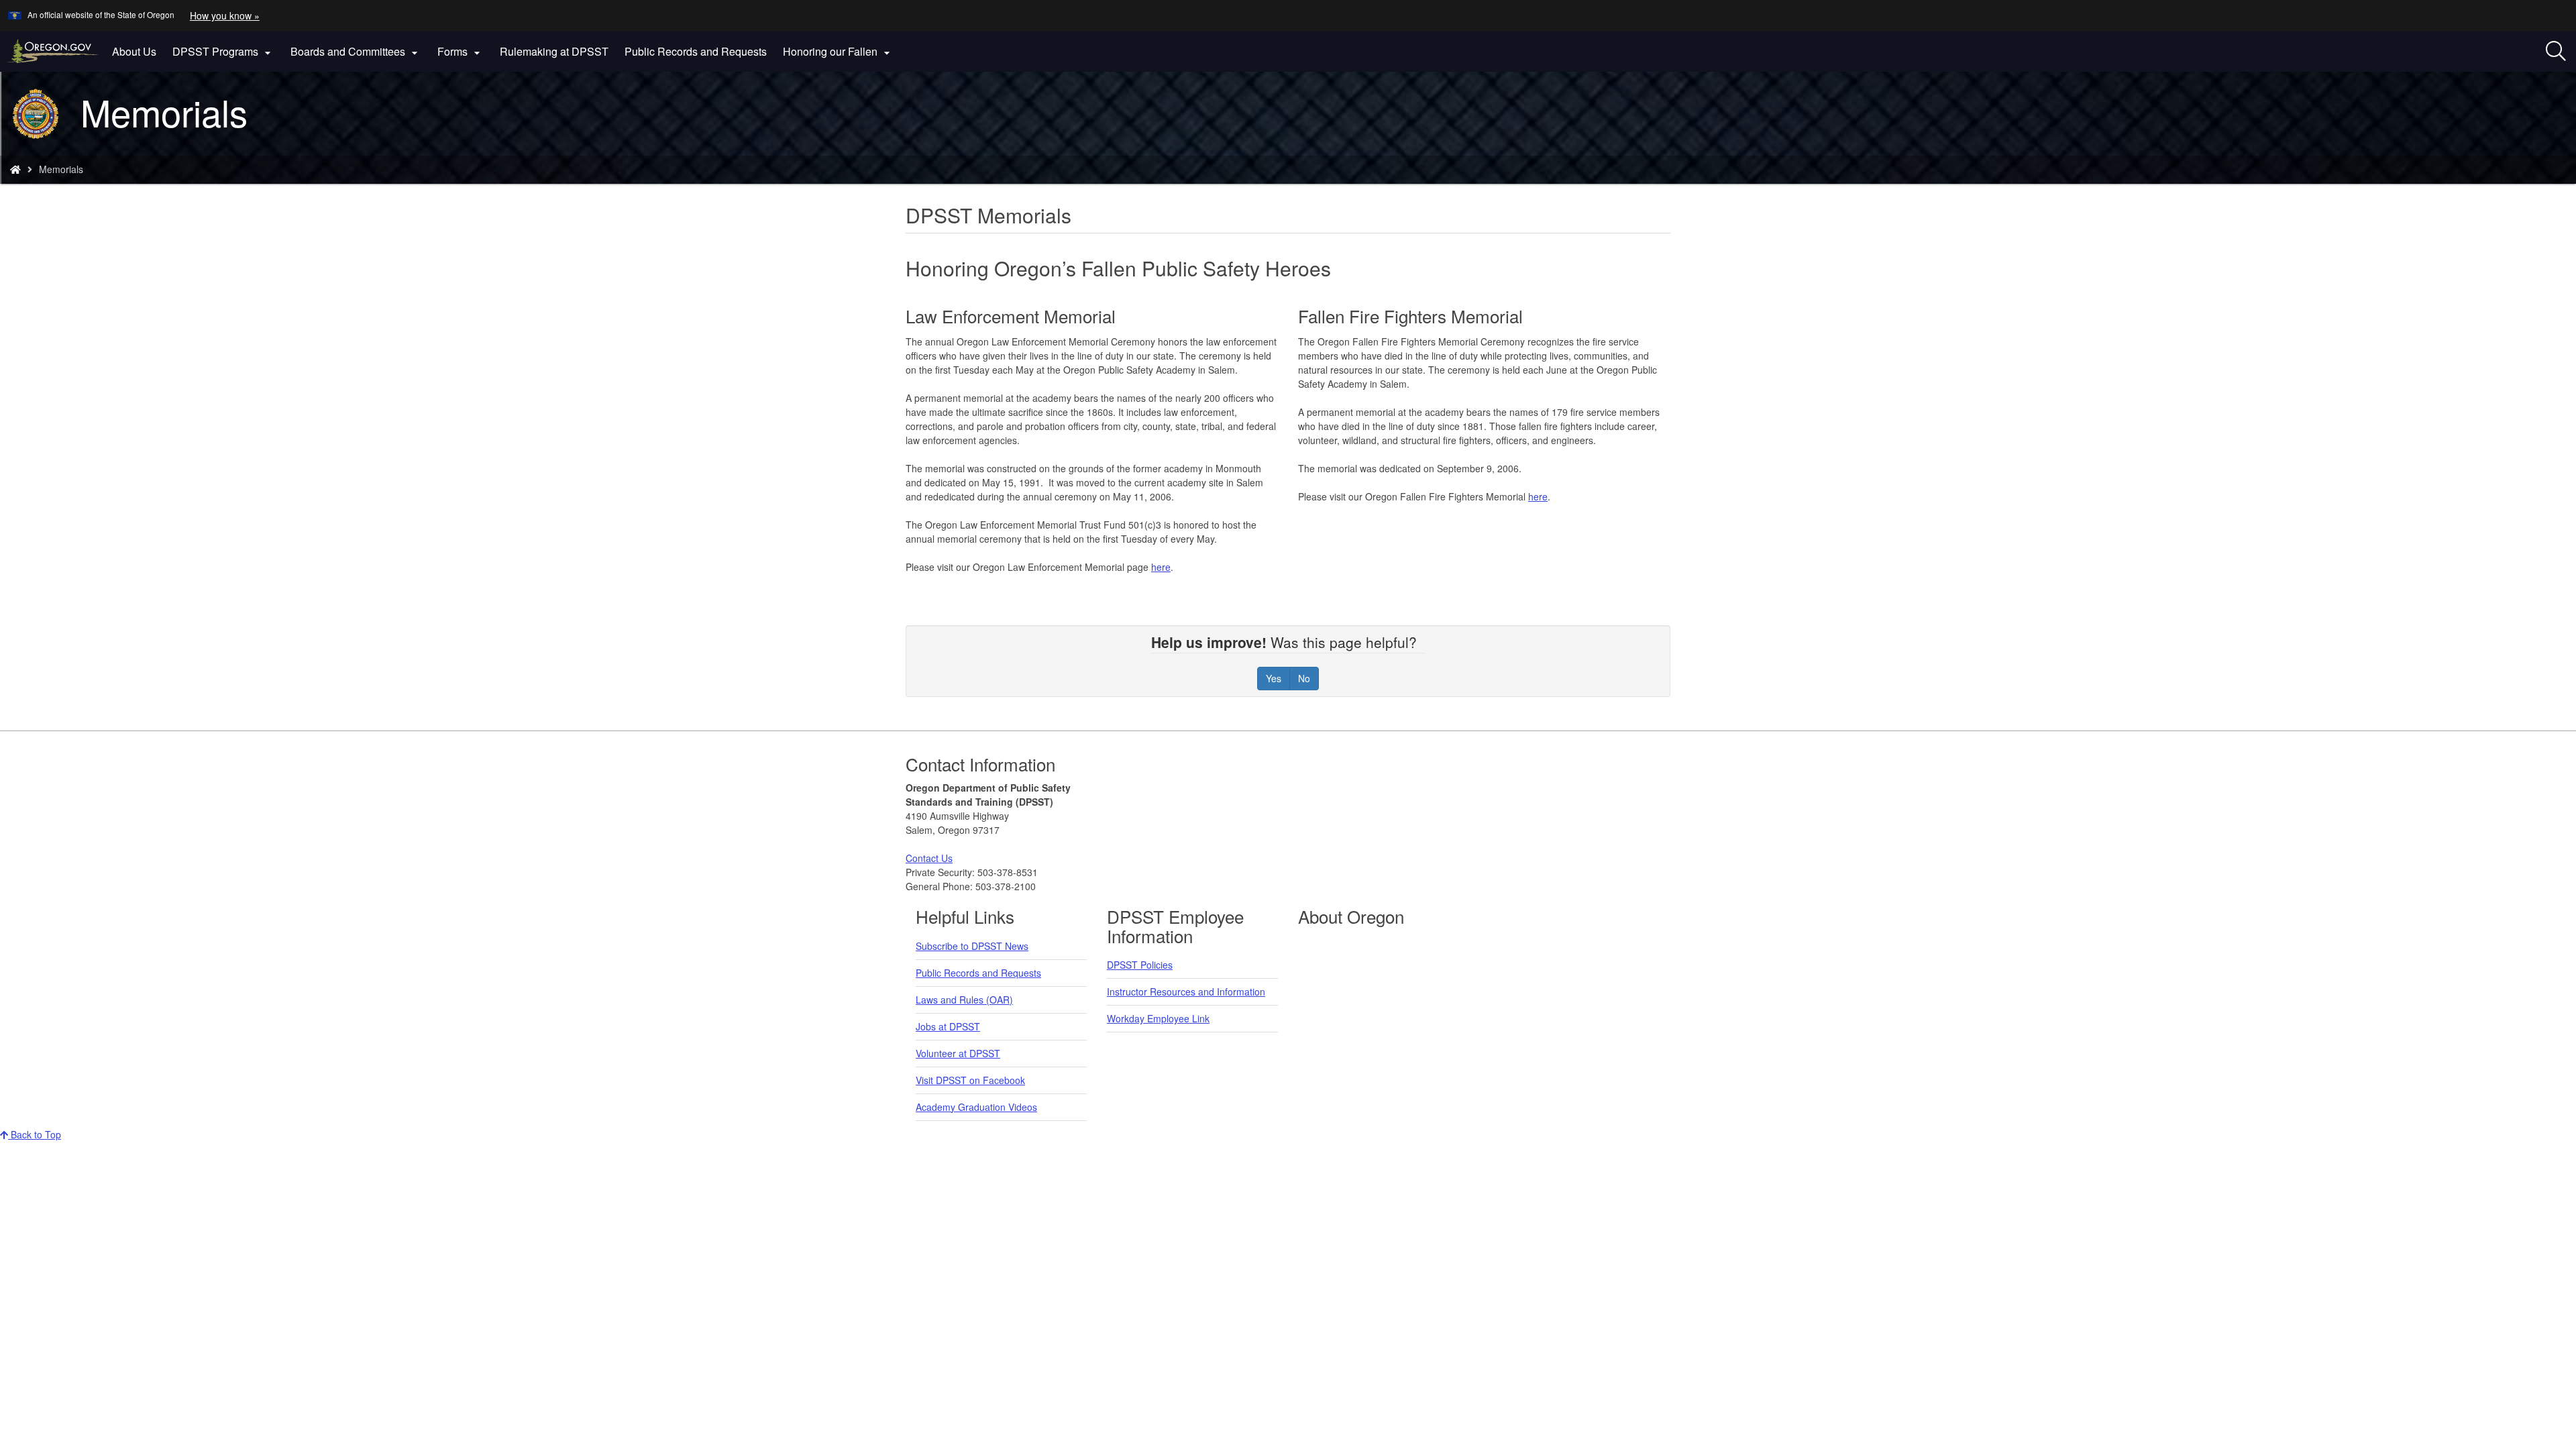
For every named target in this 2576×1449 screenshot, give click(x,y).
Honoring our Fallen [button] (838, 52)
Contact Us (929, 858)
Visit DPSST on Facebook (970, 1080)
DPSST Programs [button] (223, 52)
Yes (1274, 678)
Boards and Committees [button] (356, 52)
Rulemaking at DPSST (554, 51)
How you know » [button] (225, 15)
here (1161, 567)
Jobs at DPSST (948, 1026)
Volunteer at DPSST (958, 1053)
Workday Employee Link (1158, 1018)
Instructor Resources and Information (1186, 991)
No (1304, 678)
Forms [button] (461, 52)
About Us (134, 51)
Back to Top (35, 1134)
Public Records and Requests (696, 51)
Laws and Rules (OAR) (964, 1000)
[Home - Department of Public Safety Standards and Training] (15, 169)
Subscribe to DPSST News (972, 946)
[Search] (2556, 52)
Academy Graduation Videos (976, 1107)
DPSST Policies (1140, 965)
